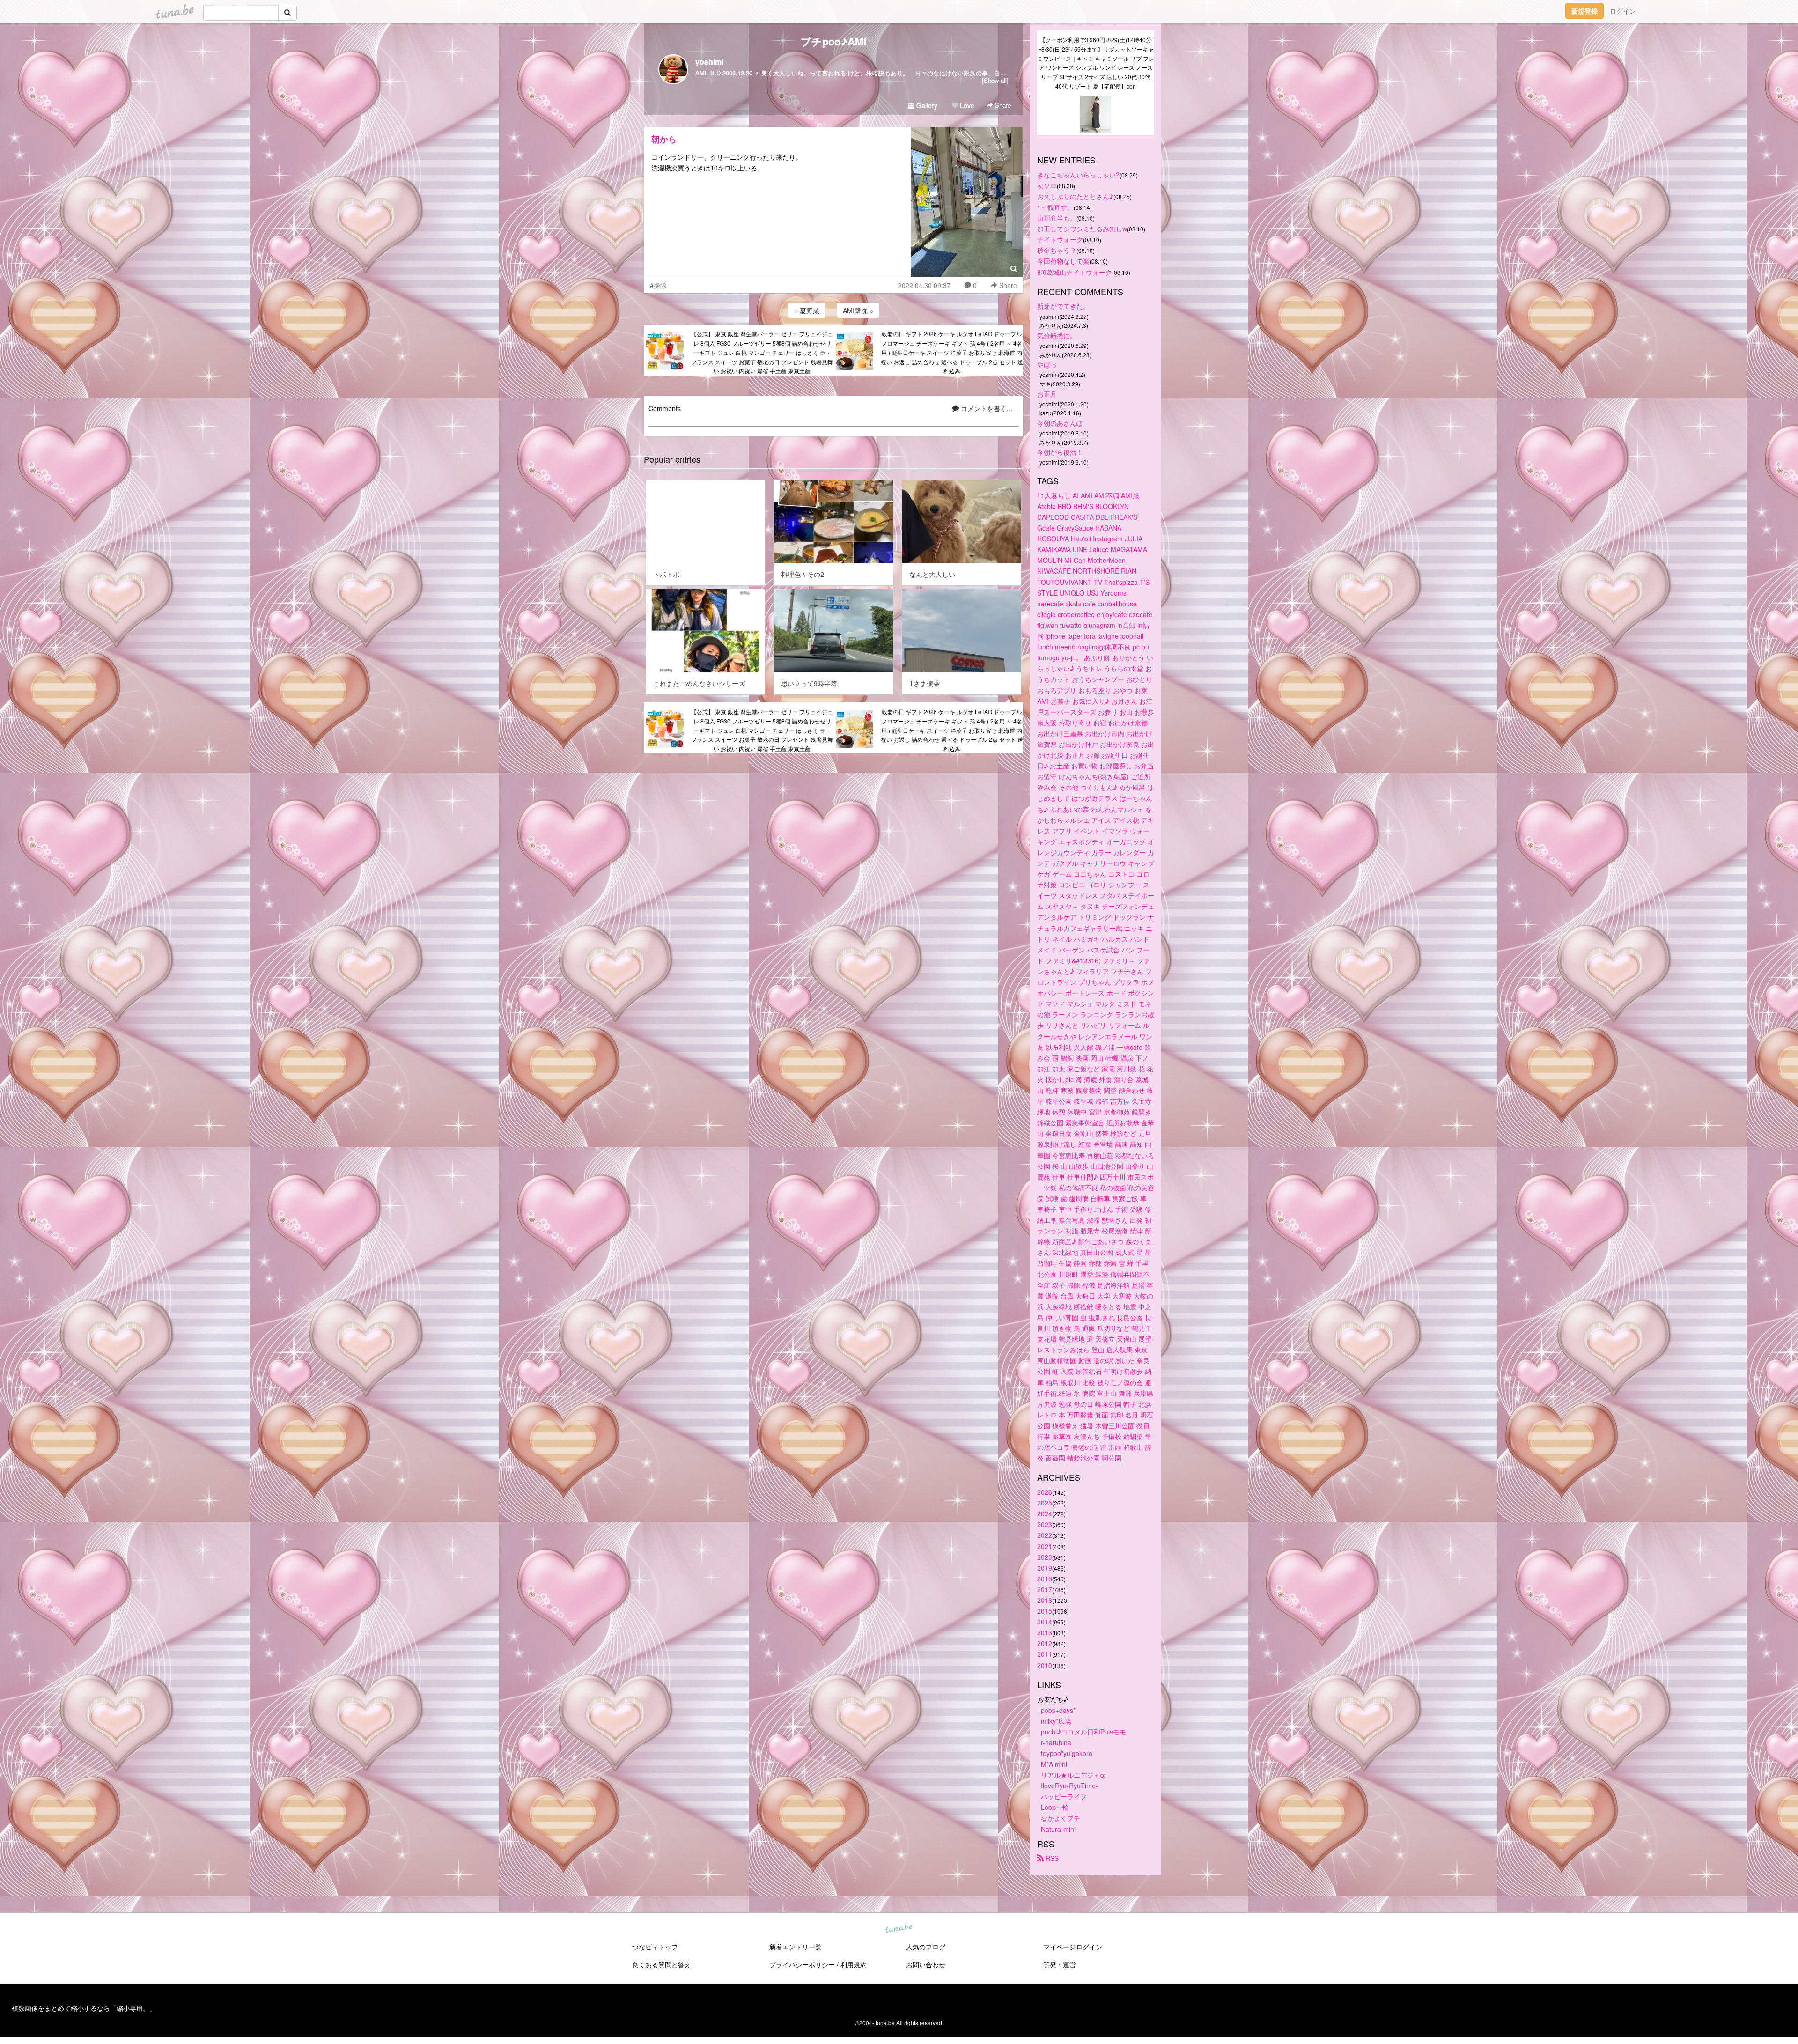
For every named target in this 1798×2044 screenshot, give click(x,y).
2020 (1045, 1557)
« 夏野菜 (807, 310)
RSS (1051, 1858)
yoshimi (709, 62)
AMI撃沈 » (858, 310)
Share (1002, 105)
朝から (664, 139)
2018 (1045, 1579)
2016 (1045, 1600)
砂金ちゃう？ (1057, 250)
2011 (1045, 1654)
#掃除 (658, 285)
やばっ (1047, 364)
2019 (1045, 1568)
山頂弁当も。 (1057, 218)
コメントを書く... (986, 408)
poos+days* (1058, 1710)
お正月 (1047, 394)
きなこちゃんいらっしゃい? (1078, 175)
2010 (1045, 1665)
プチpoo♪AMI (833, 41)
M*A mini (1054, 1764)
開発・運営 (1060, 1964)
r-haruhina (1056, 1742)
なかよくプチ (1061, 1818)
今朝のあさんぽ (1060, 423)
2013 (1045, 1632)
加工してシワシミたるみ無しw (1082, 229)
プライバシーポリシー (802, 1964)
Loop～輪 (1055, 1807)
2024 (1045, 1513)
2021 (1045, 1546)
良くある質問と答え (662, 1964)
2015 (1045, 1611)
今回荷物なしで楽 (1063, 261)
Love (966, 105)
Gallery (926, 105)
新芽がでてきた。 (1063, 306)
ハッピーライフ (1064, 1796)
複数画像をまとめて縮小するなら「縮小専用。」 (84, 2008)
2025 (1045, 1503)
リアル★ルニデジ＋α (1073, 1775)
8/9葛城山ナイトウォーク (1075, 272)
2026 (1045, 1492)
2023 (1045, 1524)
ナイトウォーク (1060, 239)
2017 (1045, 1589)
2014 (1045, 1622)
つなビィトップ (655, 1947)
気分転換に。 (1057, 335)
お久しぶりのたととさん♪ (1075, 196)
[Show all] (995, 80)
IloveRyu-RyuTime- (1069, 1786)
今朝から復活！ (1060, 452)
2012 (1045, 1643)
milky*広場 (1056, 1721)
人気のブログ (926, 1947)
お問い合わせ (926, 1964)
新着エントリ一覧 (796, 1947)
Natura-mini (1058, 1829)
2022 (1045, 1535)
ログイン (1623, 11)
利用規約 (854, 1964)
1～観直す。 (1055, 207)
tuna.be (899, 1928)
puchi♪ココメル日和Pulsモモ (1083, 1732)
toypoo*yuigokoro (1067, 1753)
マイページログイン (1073, 1947)
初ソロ (1047, 185)
